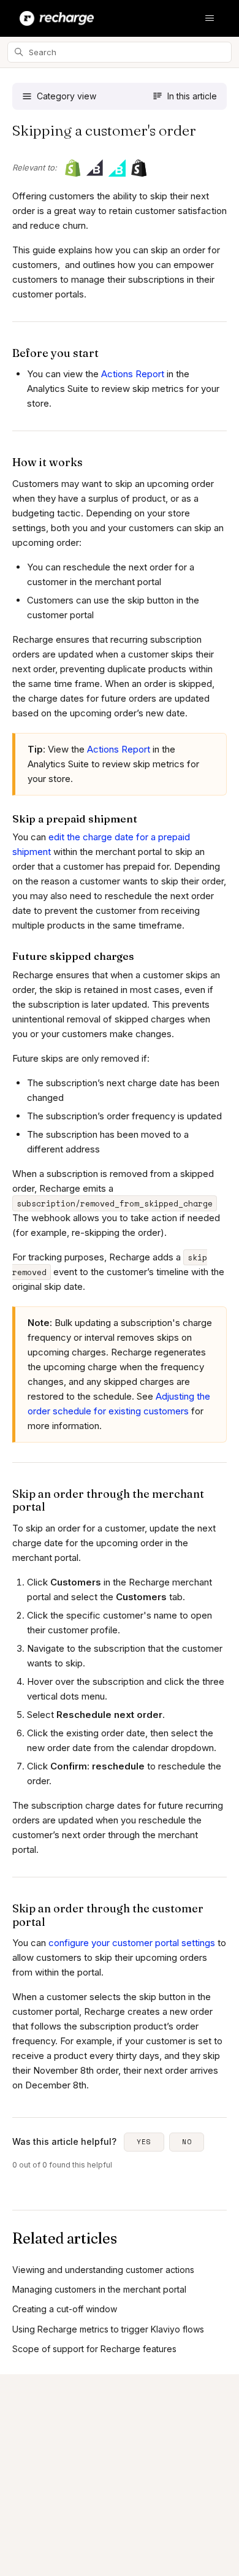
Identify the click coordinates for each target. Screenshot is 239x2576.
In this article (192, 96)
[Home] (57, 18)
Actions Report (133, 374)
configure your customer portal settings (132, 1943)
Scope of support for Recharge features (94, 2349)
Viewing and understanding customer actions (103, 2270)
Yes (144, 2142)
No (187, 2142)
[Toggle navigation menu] (210, 18)
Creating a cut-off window (65, 2309)
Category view (66, 96)
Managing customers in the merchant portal (99, 2289)
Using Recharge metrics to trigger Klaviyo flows (108, 2329)
